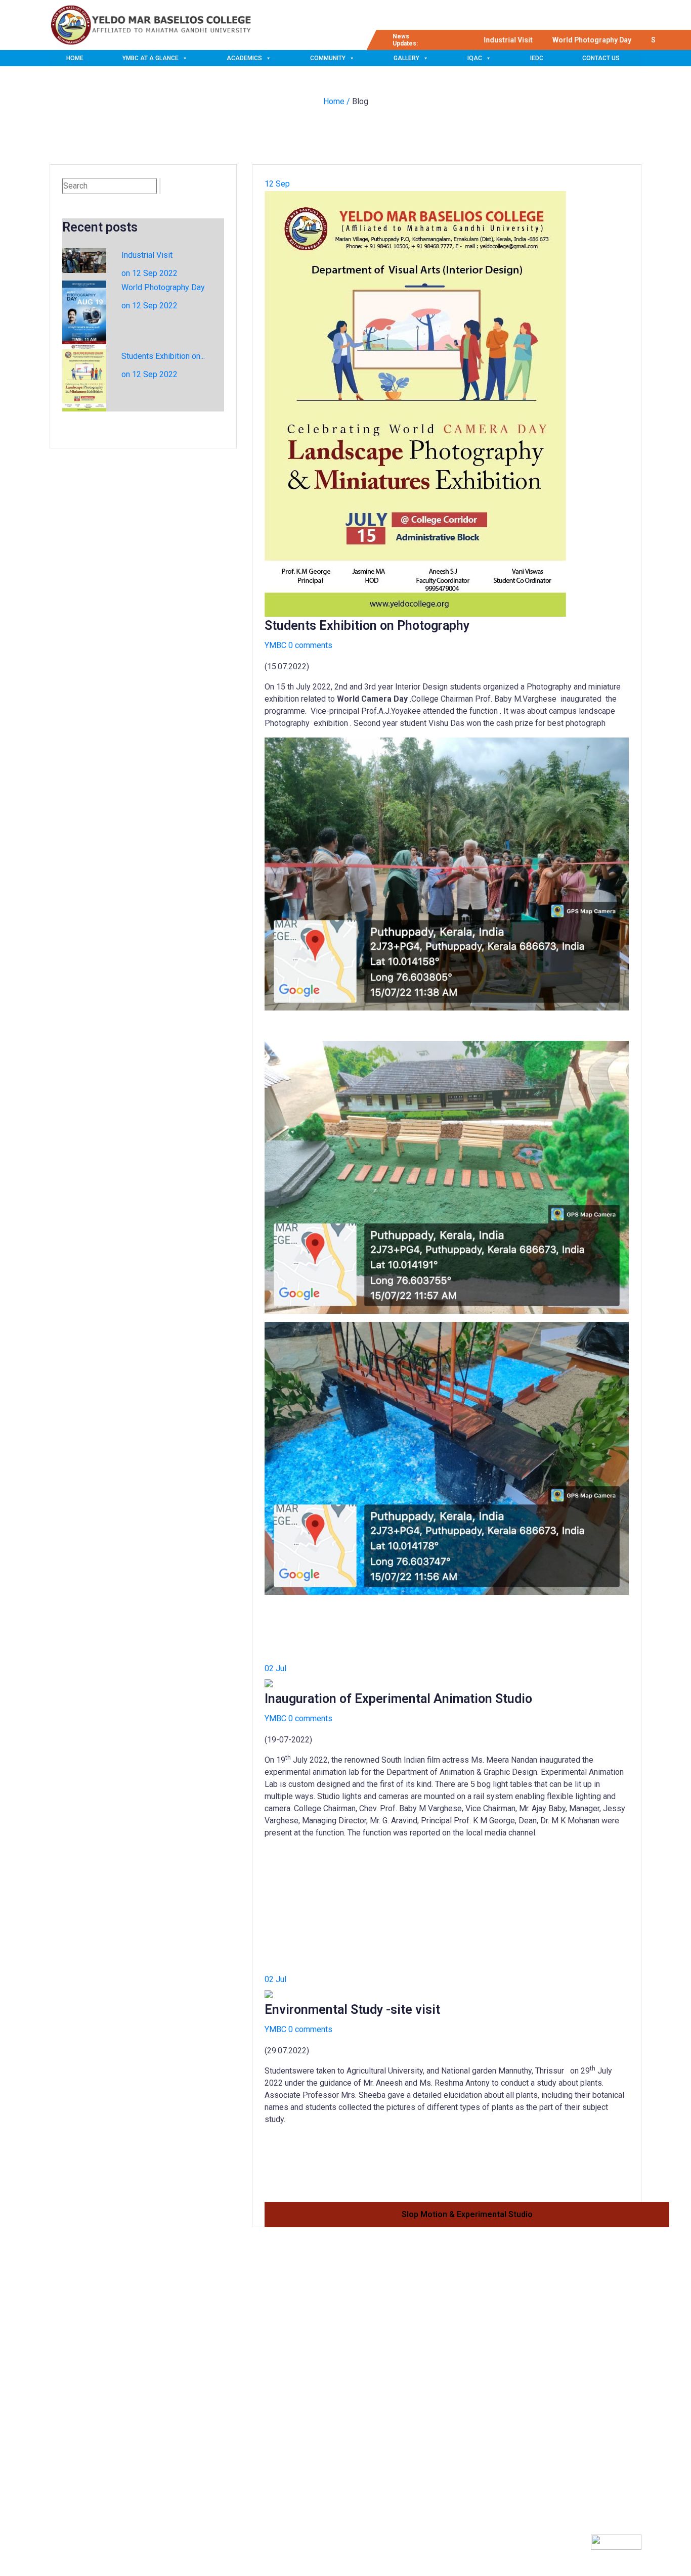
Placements (296, 2409)
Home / (338, 101)
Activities (292, 2391)
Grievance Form (302, 2446)
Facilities (291, 2373)
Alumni (289, 2427)
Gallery (406, 58)
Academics (244, 58)
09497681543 (495, 2392)
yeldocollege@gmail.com (515, 2435)
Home (75, 58)
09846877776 (495, 2414)
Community (328, 58)
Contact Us (601, 58)
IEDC (537, 58)
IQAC (475, 58)
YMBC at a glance (150, 58)
